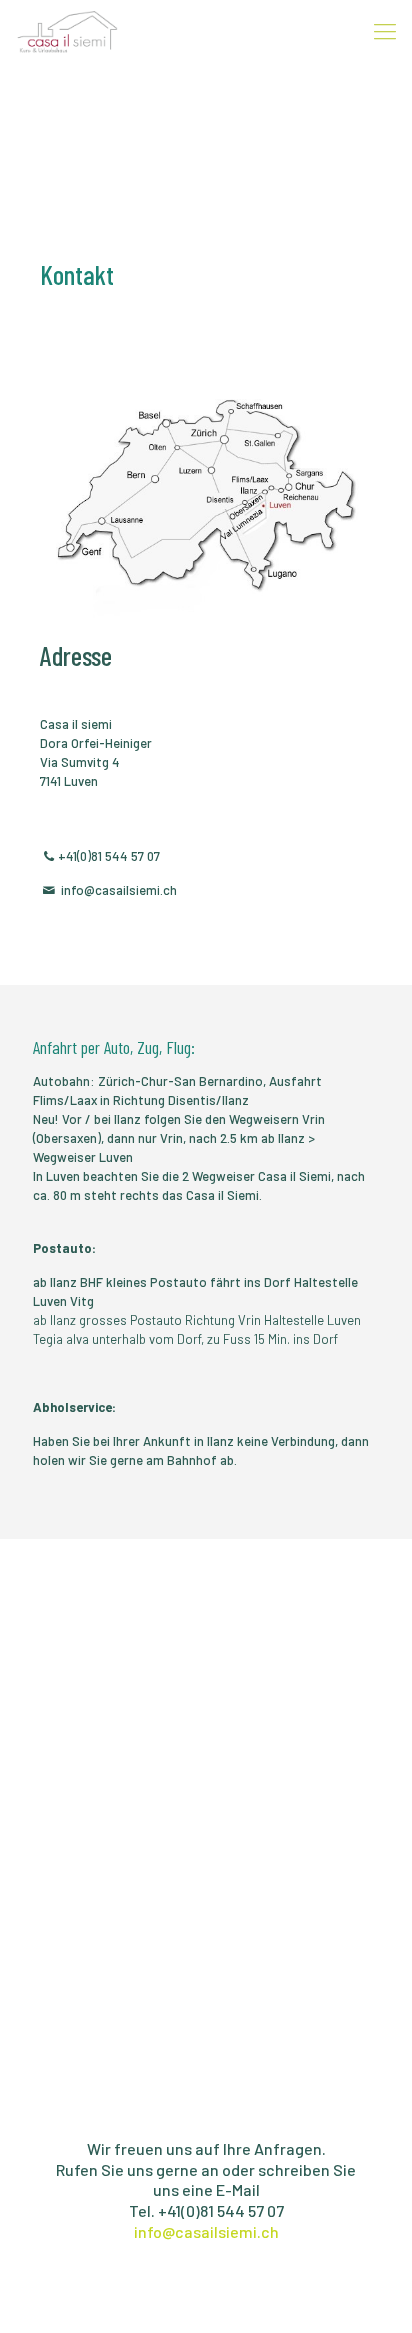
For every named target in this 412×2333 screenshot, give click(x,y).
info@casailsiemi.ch (206, 2231)
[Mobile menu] (385, 30)
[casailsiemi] (67, 30)
